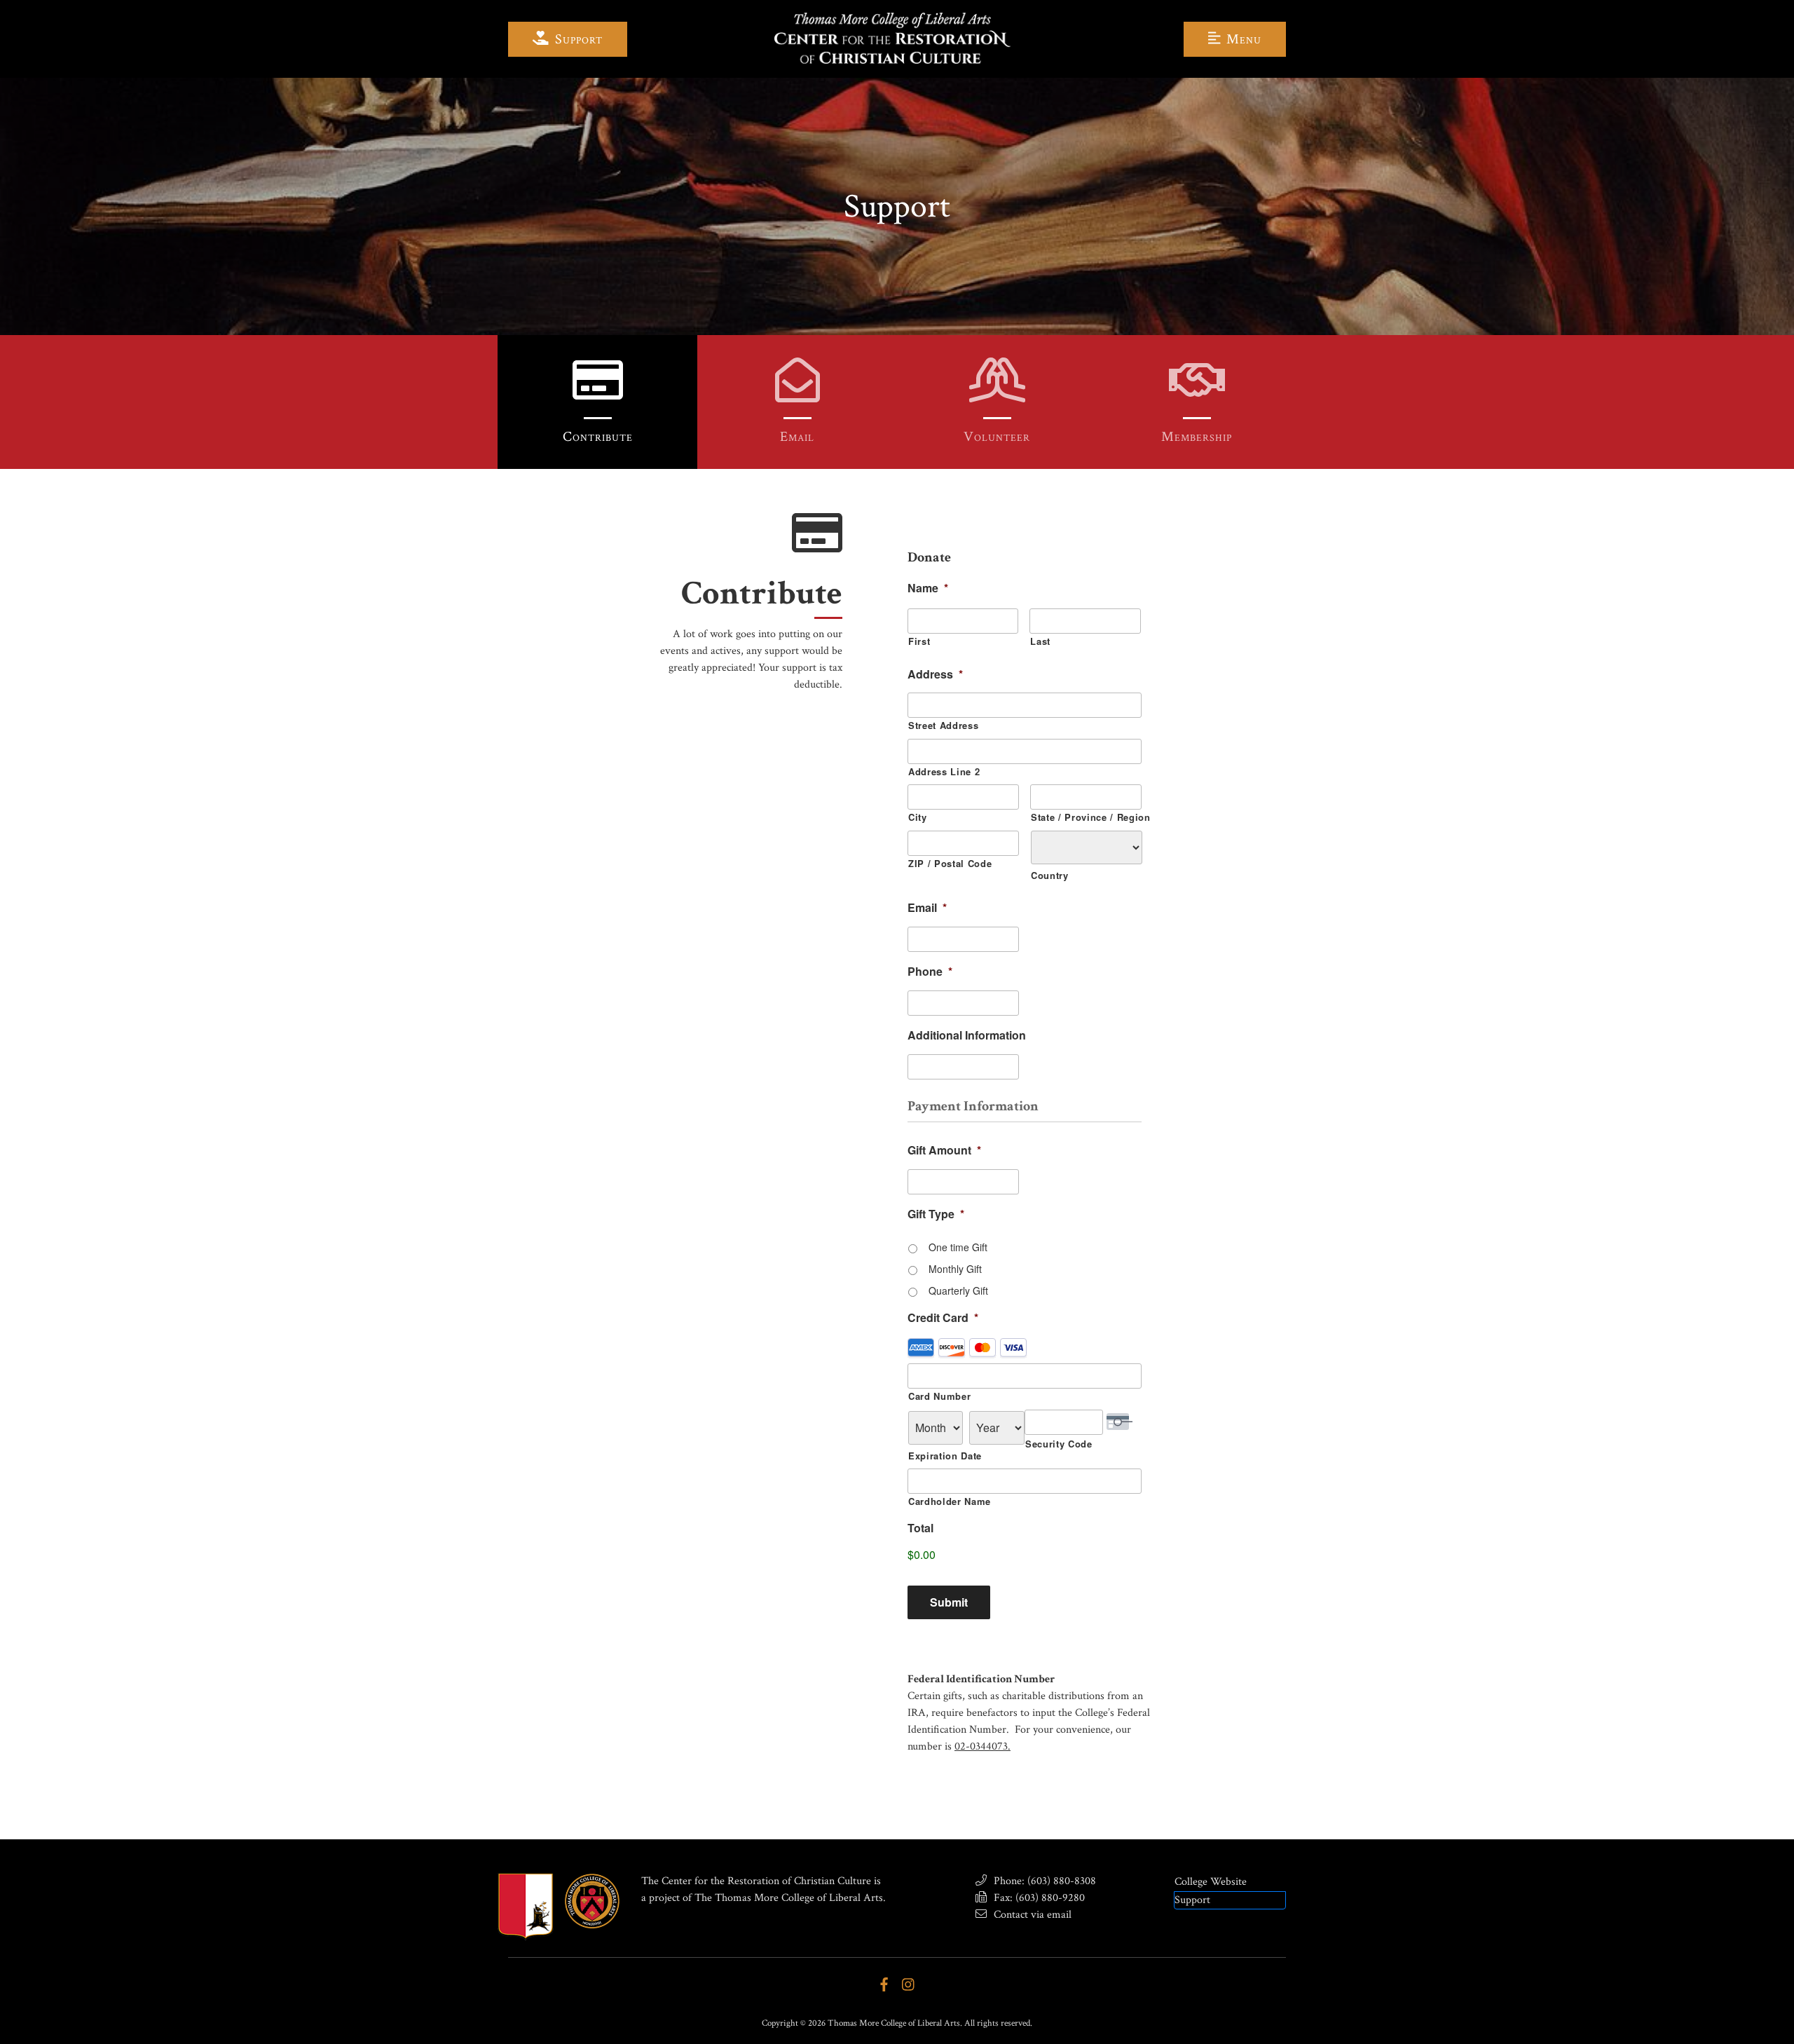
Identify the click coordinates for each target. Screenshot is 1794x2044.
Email (797, 437)
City (918, 817)
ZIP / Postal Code (950, 863)
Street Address (943, 725)
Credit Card (943, 1318)
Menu (1242, 39)
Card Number (939, 1396)
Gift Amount (944, 1151)
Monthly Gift (955, 1269)
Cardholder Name (950, 1501)
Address (935, 675)
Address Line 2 (944, 771)
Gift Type (936, 1214)
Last (1040, 641)
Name (928, 588)
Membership (1197, 437)
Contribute (598, 437)
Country (1050, 875)
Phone (930, 972)
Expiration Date (945, 1456)
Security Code (1059, 1444)
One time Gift (958, 1247)
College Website (1211, 1882)
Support (577, 39)
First (919, 641)
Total (920, 1528)
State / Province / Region (1086, 817)
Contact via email (1031, 1915)
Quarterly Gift (958, 1290)
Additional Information (967, 1036)
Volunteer (997, 437)
